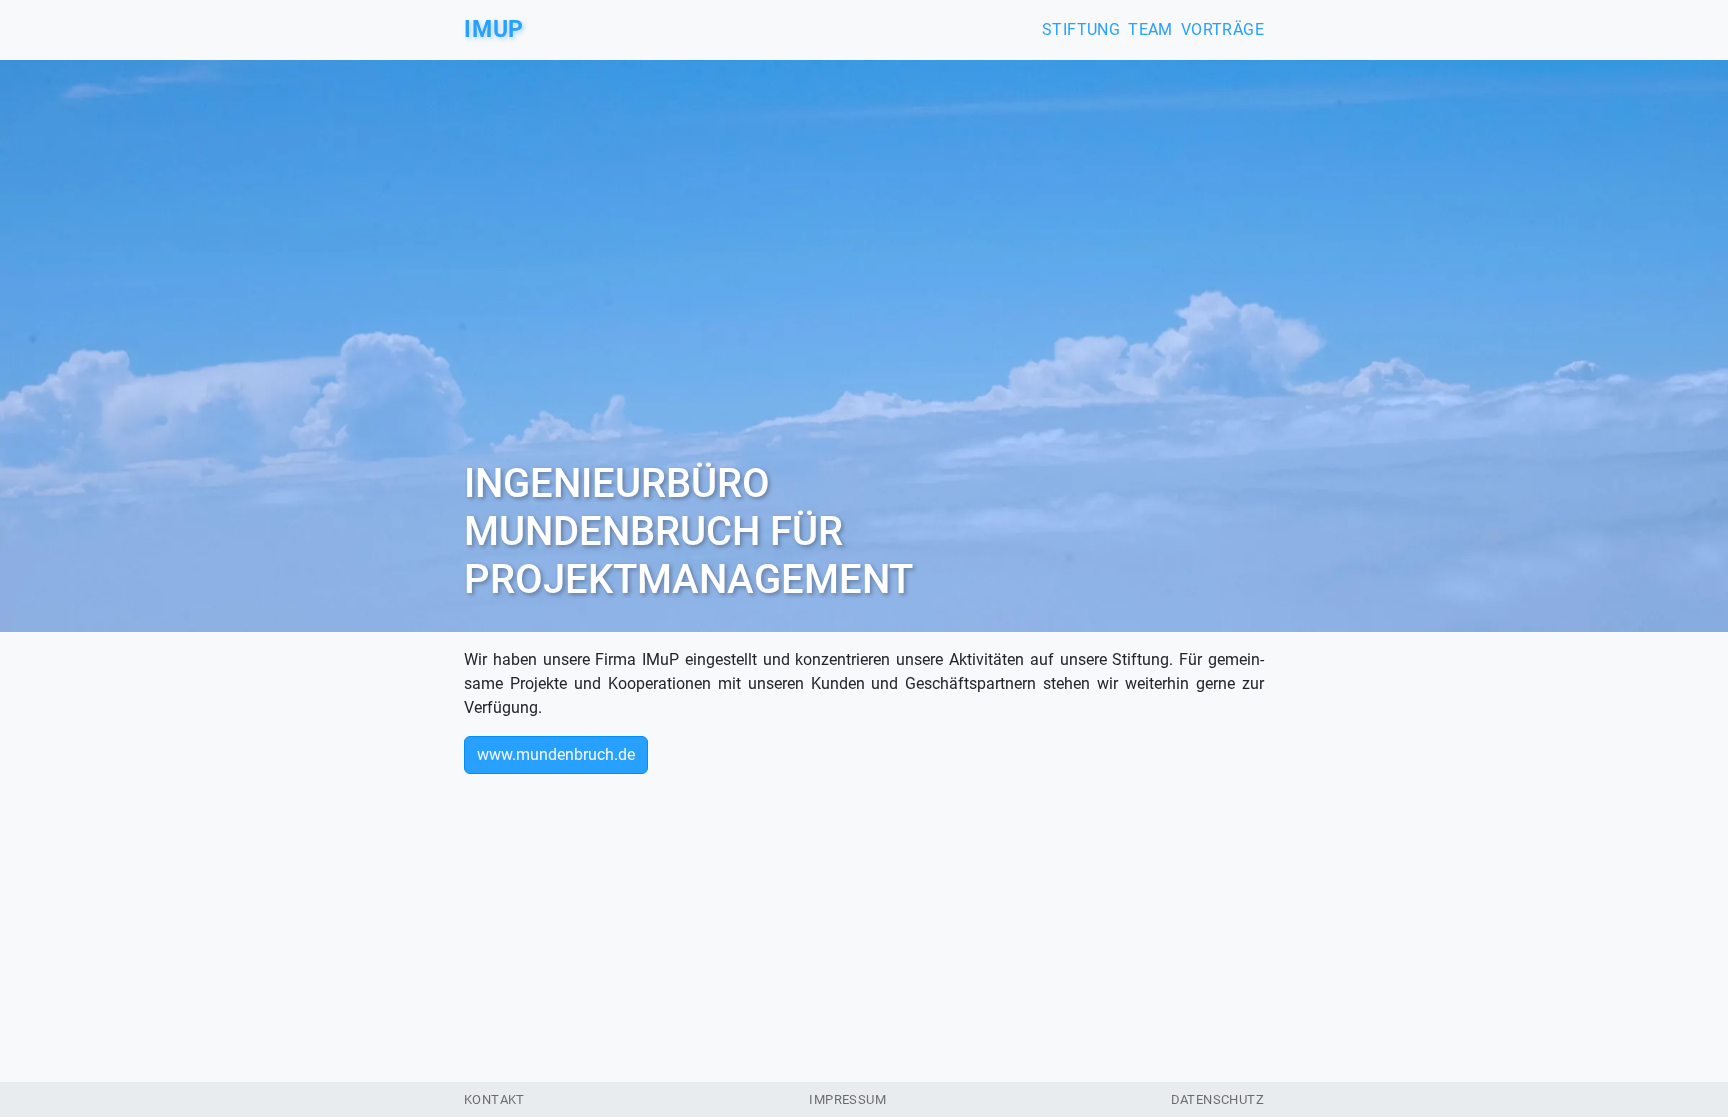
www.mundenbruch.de (556, 754)
